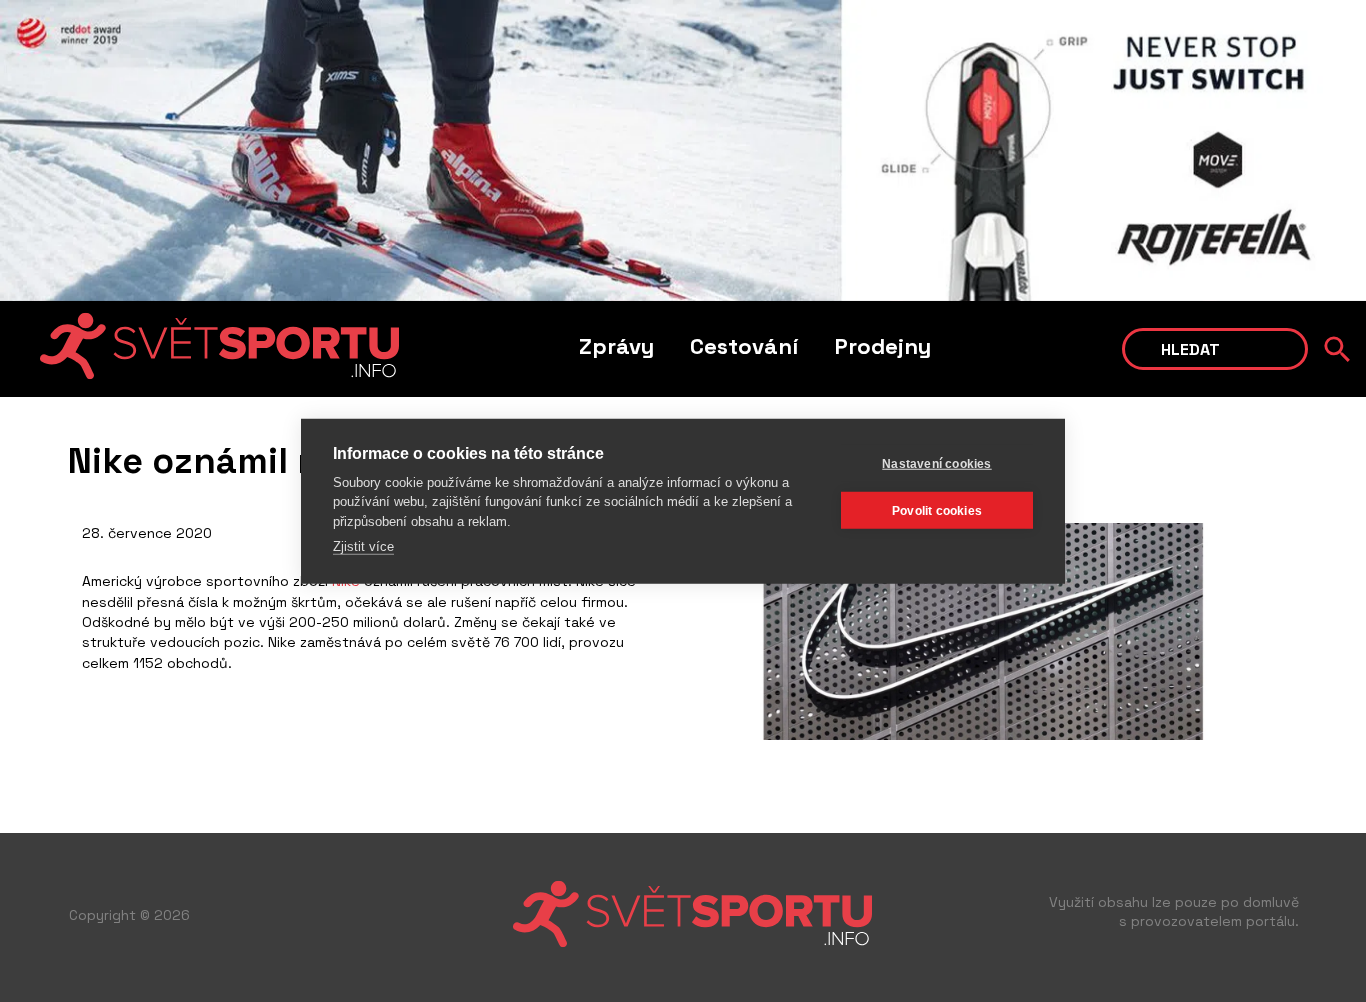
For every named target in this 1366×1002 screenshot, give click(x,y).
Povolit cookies (937, 510)
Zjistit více (363, 546)
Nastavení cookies (936, 463)
